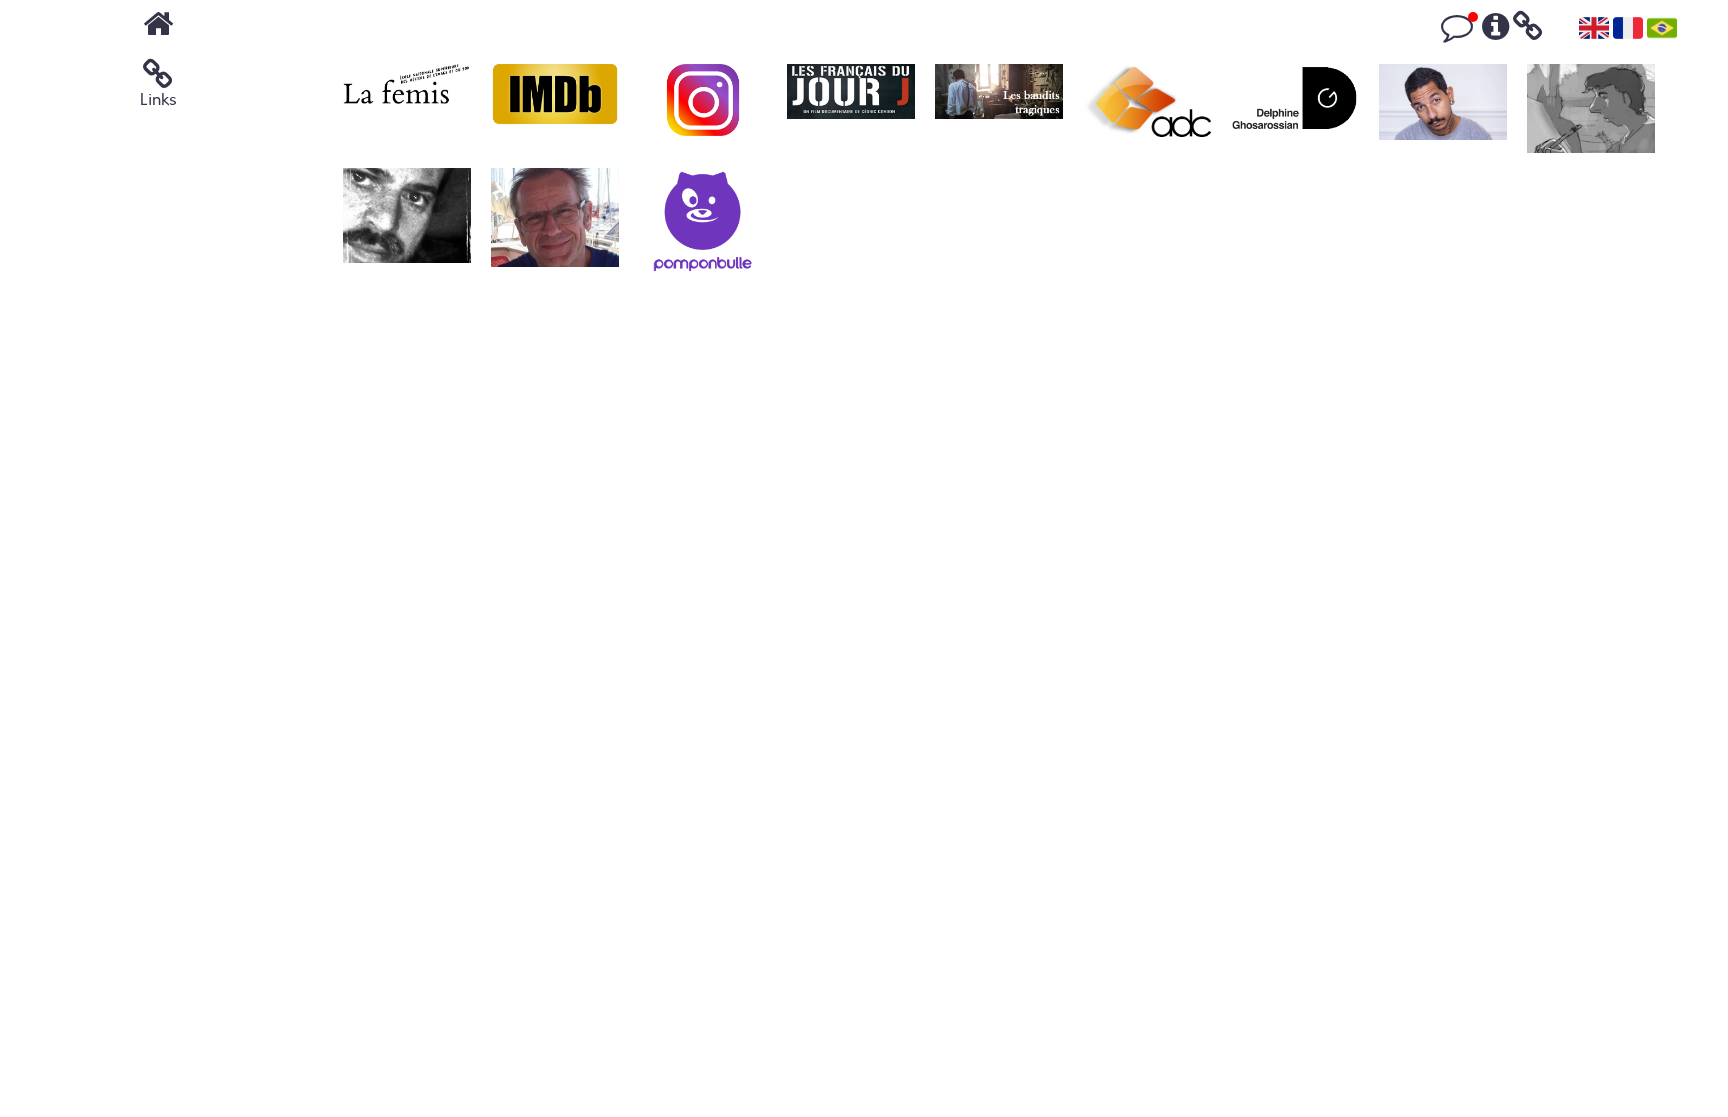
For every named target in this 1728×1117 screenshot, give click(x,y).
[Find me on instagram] (703, 111)
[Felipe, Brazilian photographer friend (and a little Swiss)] (1443, 111)
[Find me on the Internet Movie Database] (555, 111)
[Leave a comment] (1457, 33)
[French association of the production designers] (1147, 111)
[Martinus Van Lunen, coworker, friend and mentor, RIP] (555, 225)
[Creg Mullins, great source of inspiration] (1591, 111)
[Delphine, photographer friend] (1295, 111)
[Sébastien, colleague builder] (407, 225)
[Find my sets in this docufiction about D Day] (851, 111)
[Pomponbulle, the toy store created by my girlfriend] (703, 225)
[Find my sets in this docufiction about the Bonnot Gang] (999, 111)
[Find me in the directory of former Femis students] (407, 111)
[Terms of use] (1495, 33)
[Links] (1528, 33)
